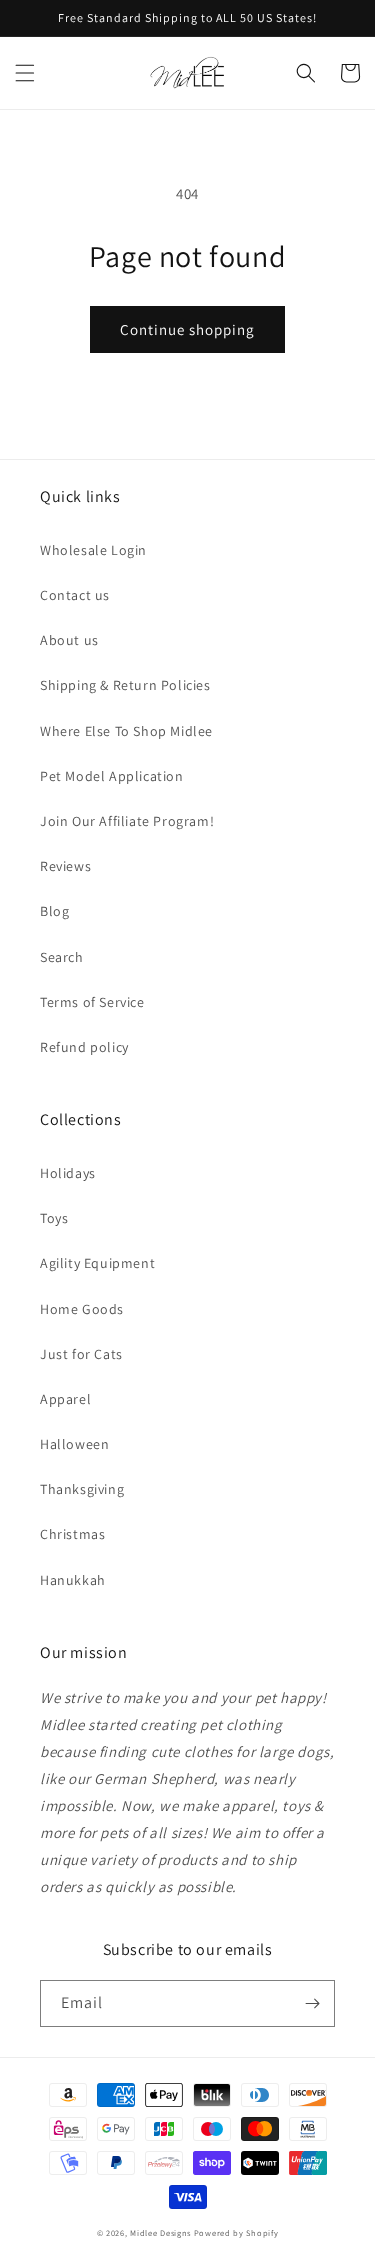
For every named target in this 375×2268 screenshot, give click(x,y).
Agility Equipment (97, 1263)
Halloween (74, 1444)
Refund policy (84, 1047)
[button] (25, 73)
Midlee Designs (160, 2232)
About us (69, 640)
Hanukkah (73, 1580)
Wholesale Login (93, 550)
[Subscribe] (312, 2003)
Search (62, 957)
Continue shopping (187, 329)
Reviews (65, 866)
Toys (54, 1218)
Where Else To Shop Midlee (126, 731)
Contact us (75, 595)
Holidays (68, 1173)
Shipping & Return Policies (125, 685)
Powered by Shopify (236, 2232)
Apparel (65, 1399)
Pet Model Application (112, 776)
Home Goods (82, 1309)
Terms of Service (92, 1002)
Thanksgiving (82, 1489)
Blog (54, 911)
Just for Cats (81, 1354)
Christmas (72, 1534)
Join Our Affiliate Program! (127, 821)
